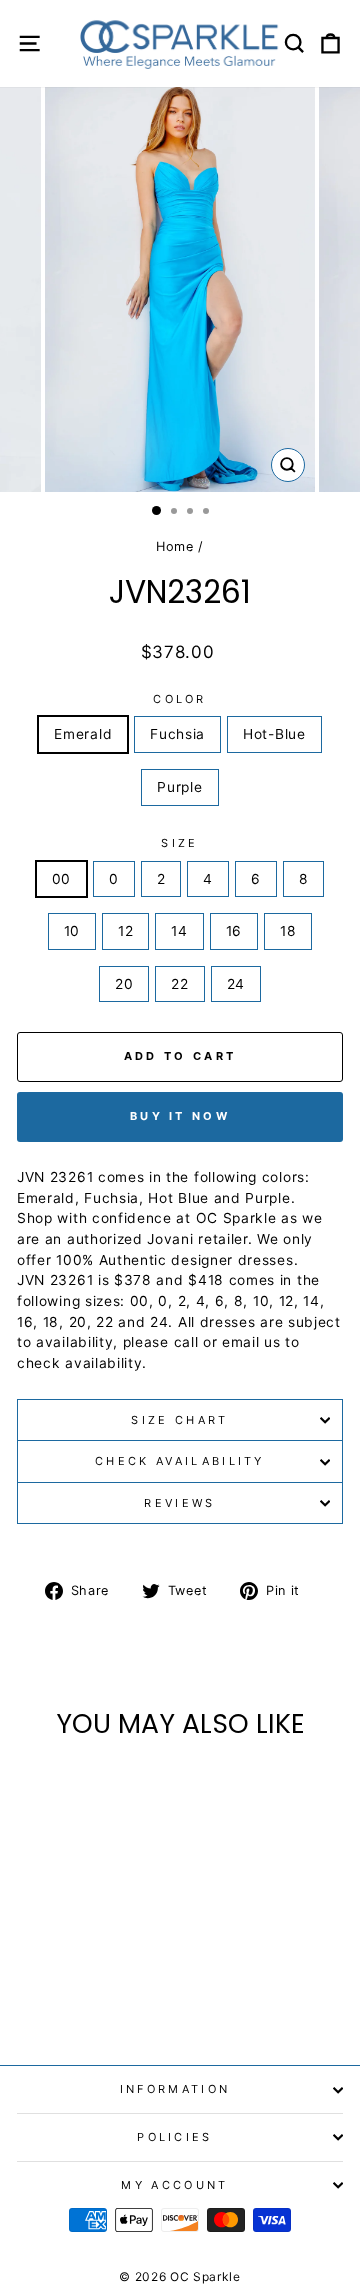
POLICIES (175, 2137)
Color (180, 699)
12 (125, 931)
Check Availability (180, 1461)
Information (175, 2089)
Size (179, 843)
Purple (179, 787)
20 (124, 984)
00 (61, 879)
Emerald (83, 734)
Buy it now (180, 1116)
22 (179, 984)
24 (236, 984)
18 (288, 931)
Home (175, 546)
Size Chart (179, 1420)
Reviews (179, 1503)
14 (179, 931)
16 (234, 931)
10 (72, 931)
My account (174, 2185)
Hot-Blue (274, 734)
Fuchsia (177, 734)
